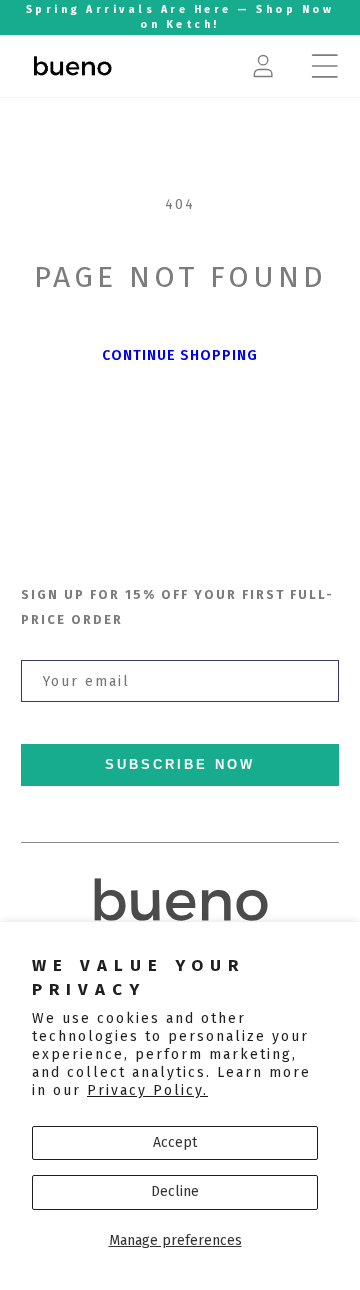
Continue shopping (180, 355)
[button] (325, 66)
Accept (175, 1142)
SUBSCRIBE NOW (180, 765)
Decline (175, 1191)
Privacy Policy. (147, 1090)
